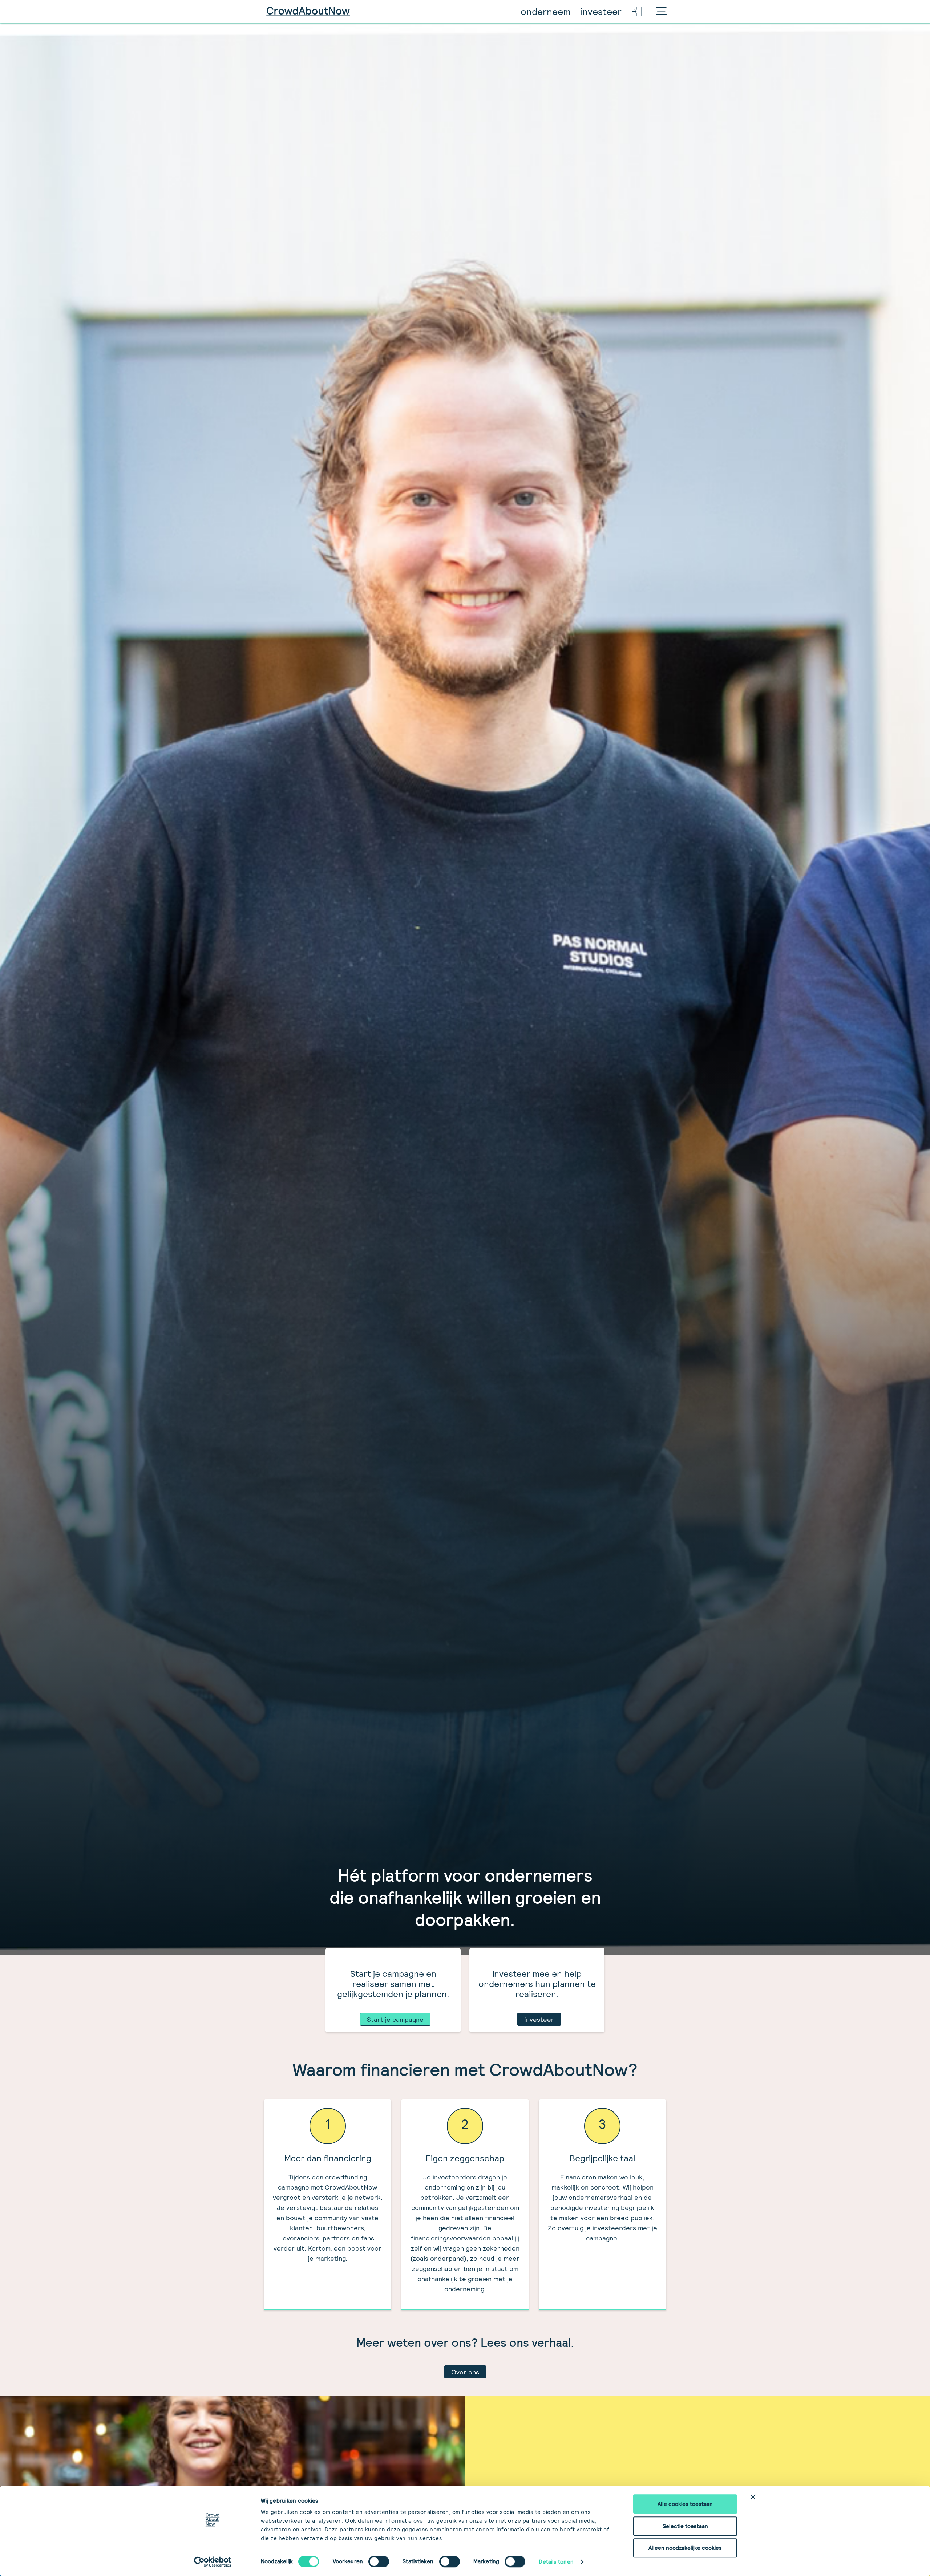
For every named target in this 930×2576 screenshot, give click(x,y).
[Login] (638, 12)
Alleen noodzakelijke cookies (685, 2548)
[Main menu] (661, 12)
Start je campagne (395, 2019)
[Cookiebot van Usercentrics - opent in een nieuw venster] (213, 2562)
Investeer (539, 2019)
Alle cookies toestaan (685, 2504)
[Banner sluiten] (753, 2497)
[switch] (379, 2561)
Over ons (465, 2372)
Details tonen (556, 2562)
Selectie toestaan (685, 2526)
